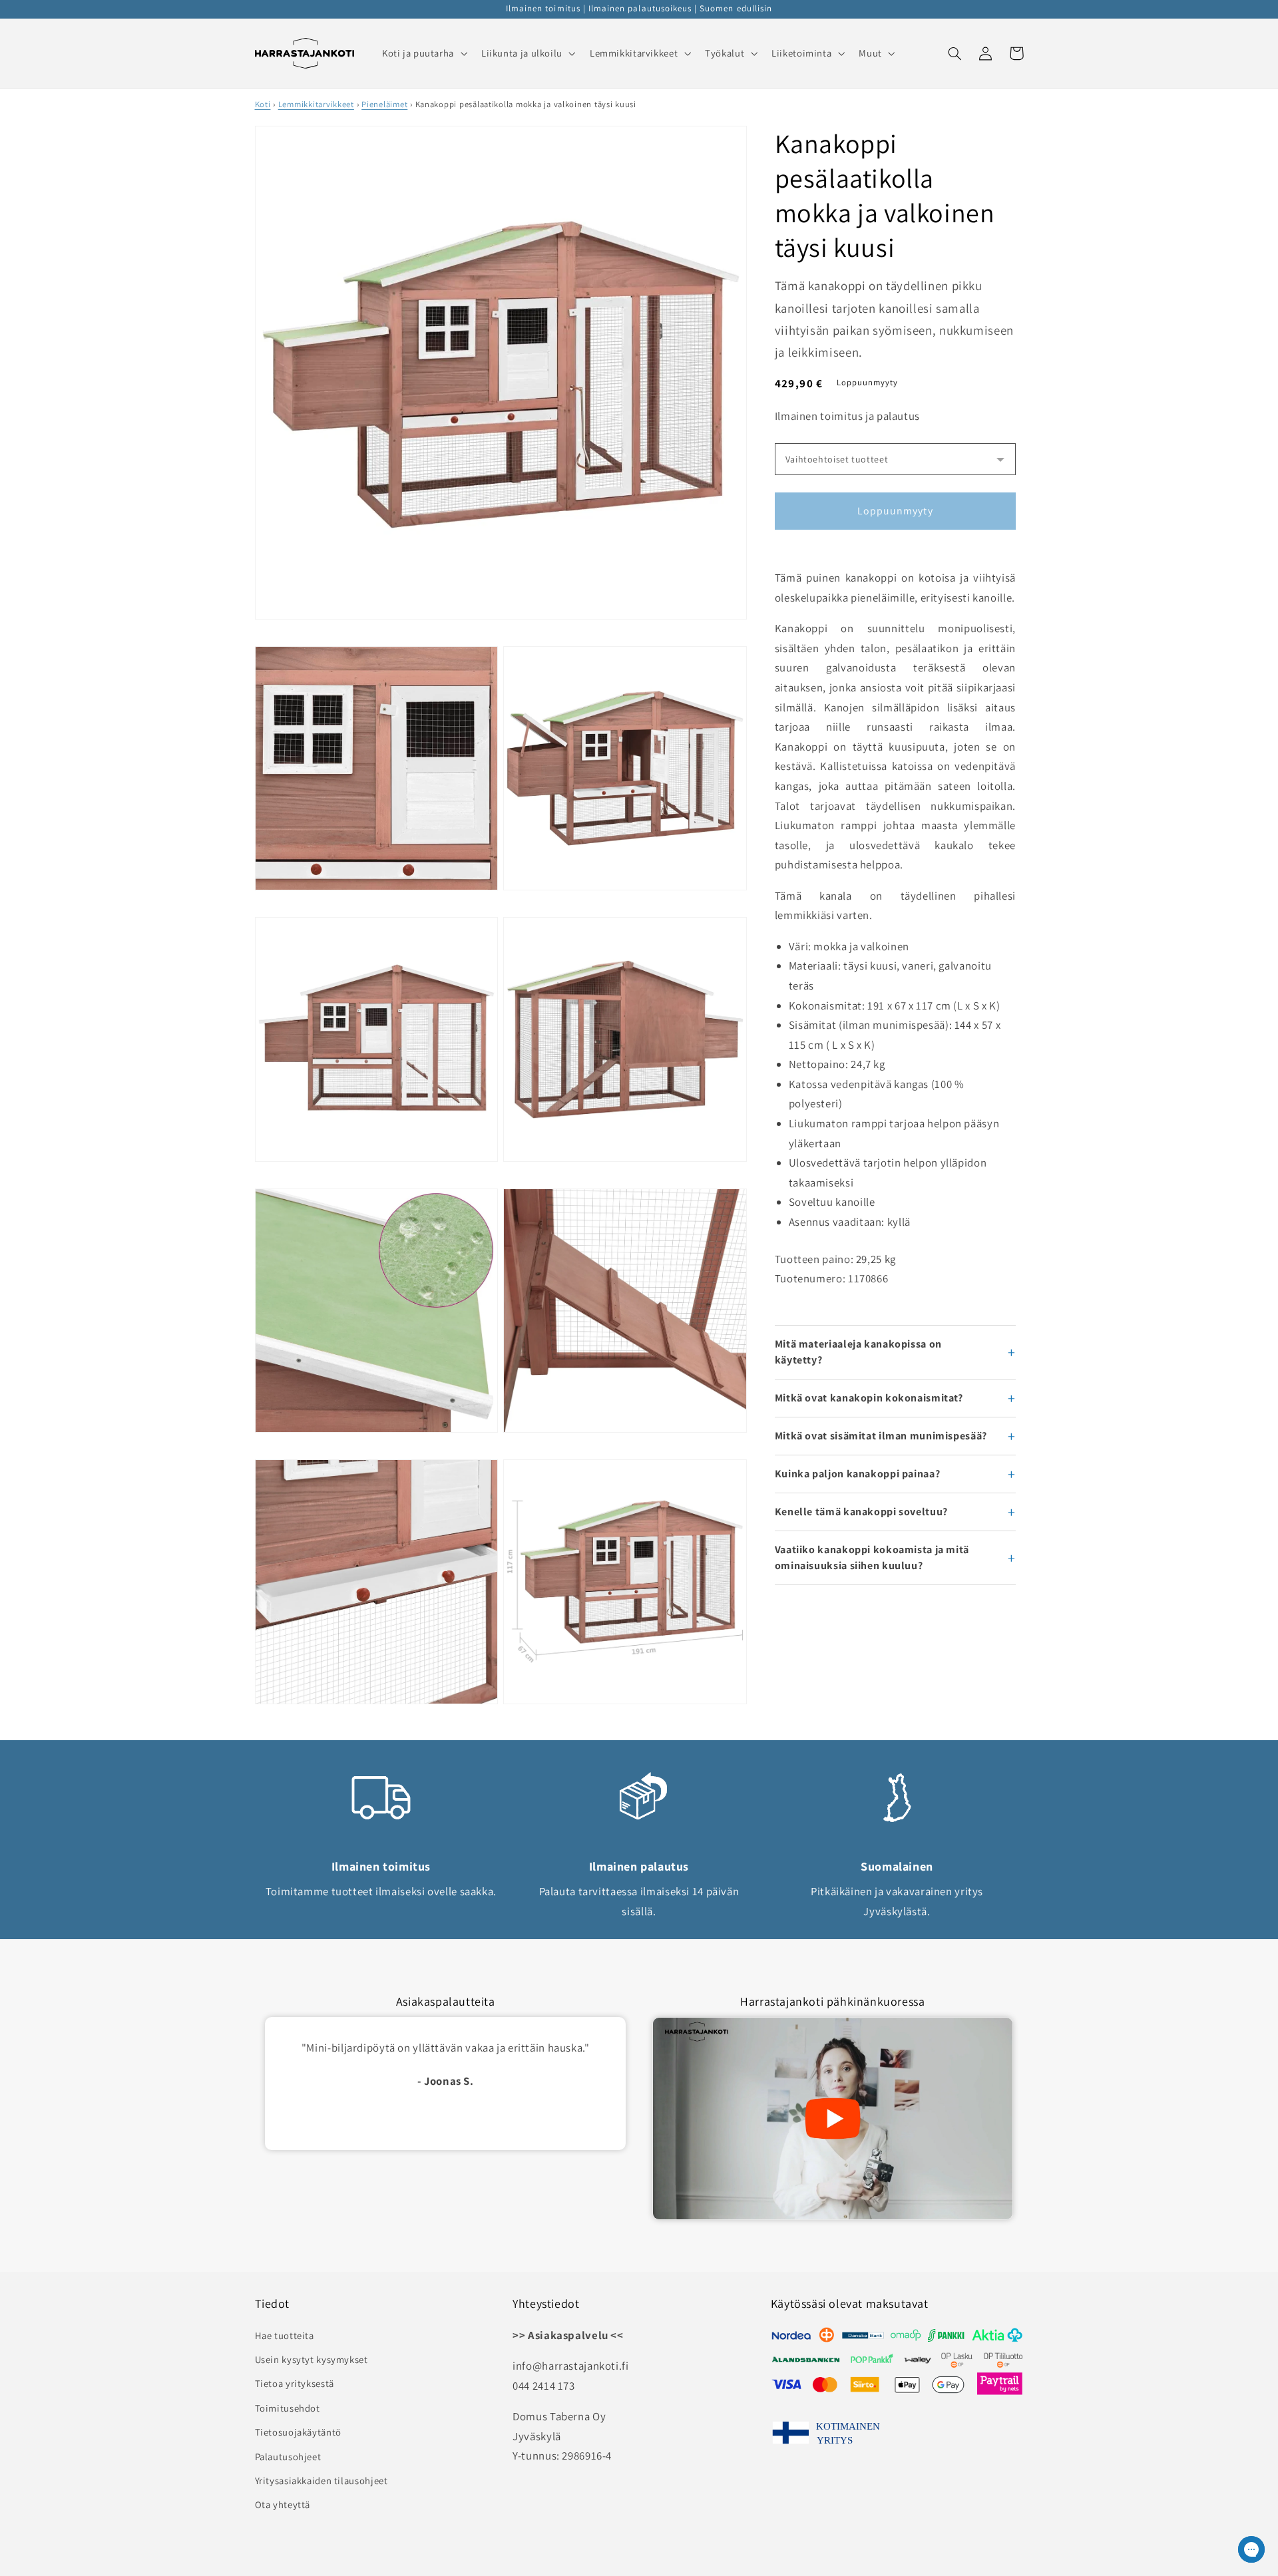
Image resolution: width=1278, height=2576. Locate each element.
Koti (263, 104)
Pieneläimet (384, 104)
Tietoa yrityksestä (295, 2383)
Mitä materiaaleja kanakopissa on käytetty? (858, 1352)
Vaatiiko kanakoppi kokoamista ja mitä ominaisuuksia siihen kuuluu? (872, 1558)
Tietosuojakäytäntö (298, 2432)
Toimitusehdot (288, 2408)
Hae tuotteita (285, 2335)
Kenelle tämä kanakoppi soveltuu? (861, 1512)
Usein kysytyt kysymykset (312, 2359)
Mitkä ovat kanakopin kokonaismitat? (869, 1398)
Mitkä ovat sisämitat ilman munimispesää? (881, 1436)
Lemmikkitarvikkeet (316, 104)
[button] (423, 53)
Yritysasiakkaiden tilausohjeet (321, 2481)
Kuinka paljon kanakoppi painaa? (858, 1474)
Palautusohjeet (288, 2457)
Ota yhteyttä (283, 2504)
